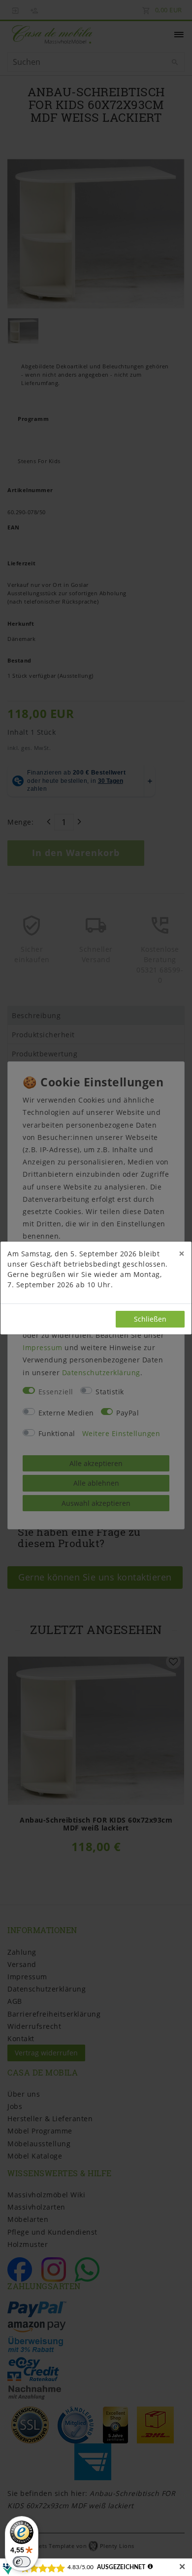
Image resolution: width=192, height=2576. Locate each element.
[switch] (22, 2562)
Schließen (150, 1319)
